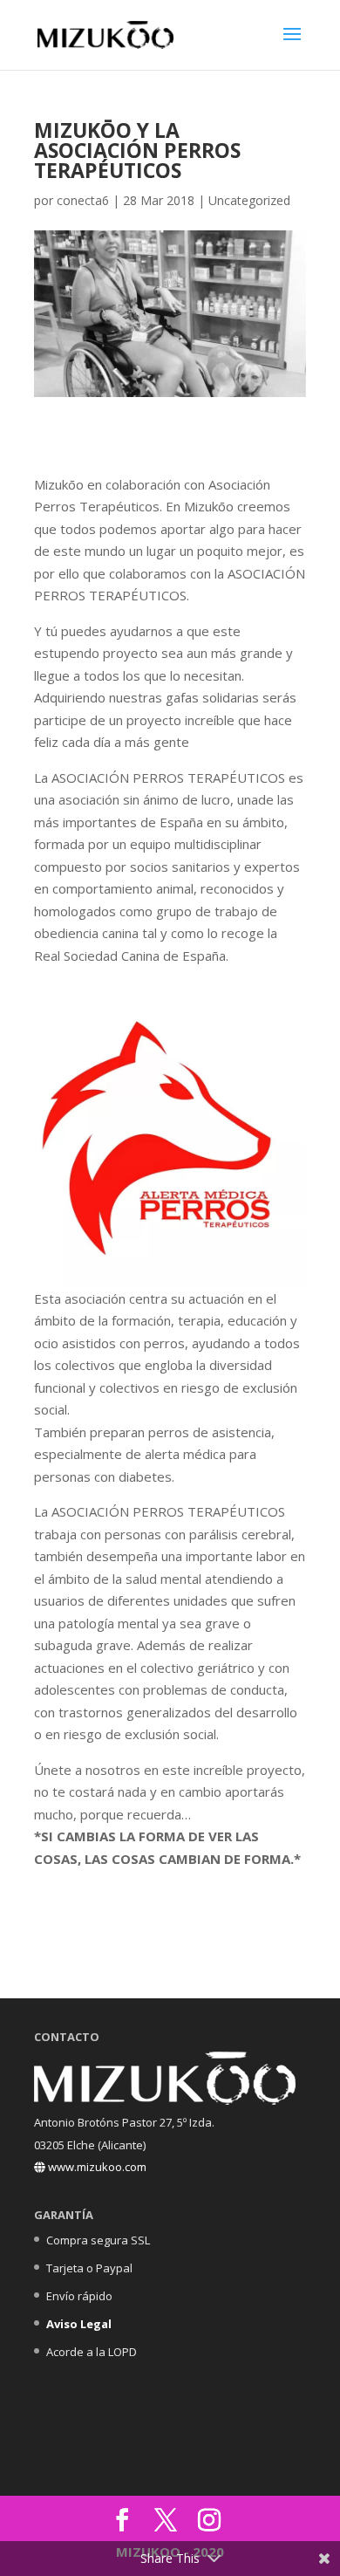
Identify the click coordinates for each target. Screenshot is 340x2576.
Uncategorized (249, 200)
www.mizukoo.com (96, 2167)
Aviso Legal (79, 2324)
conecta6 (83, 200)
